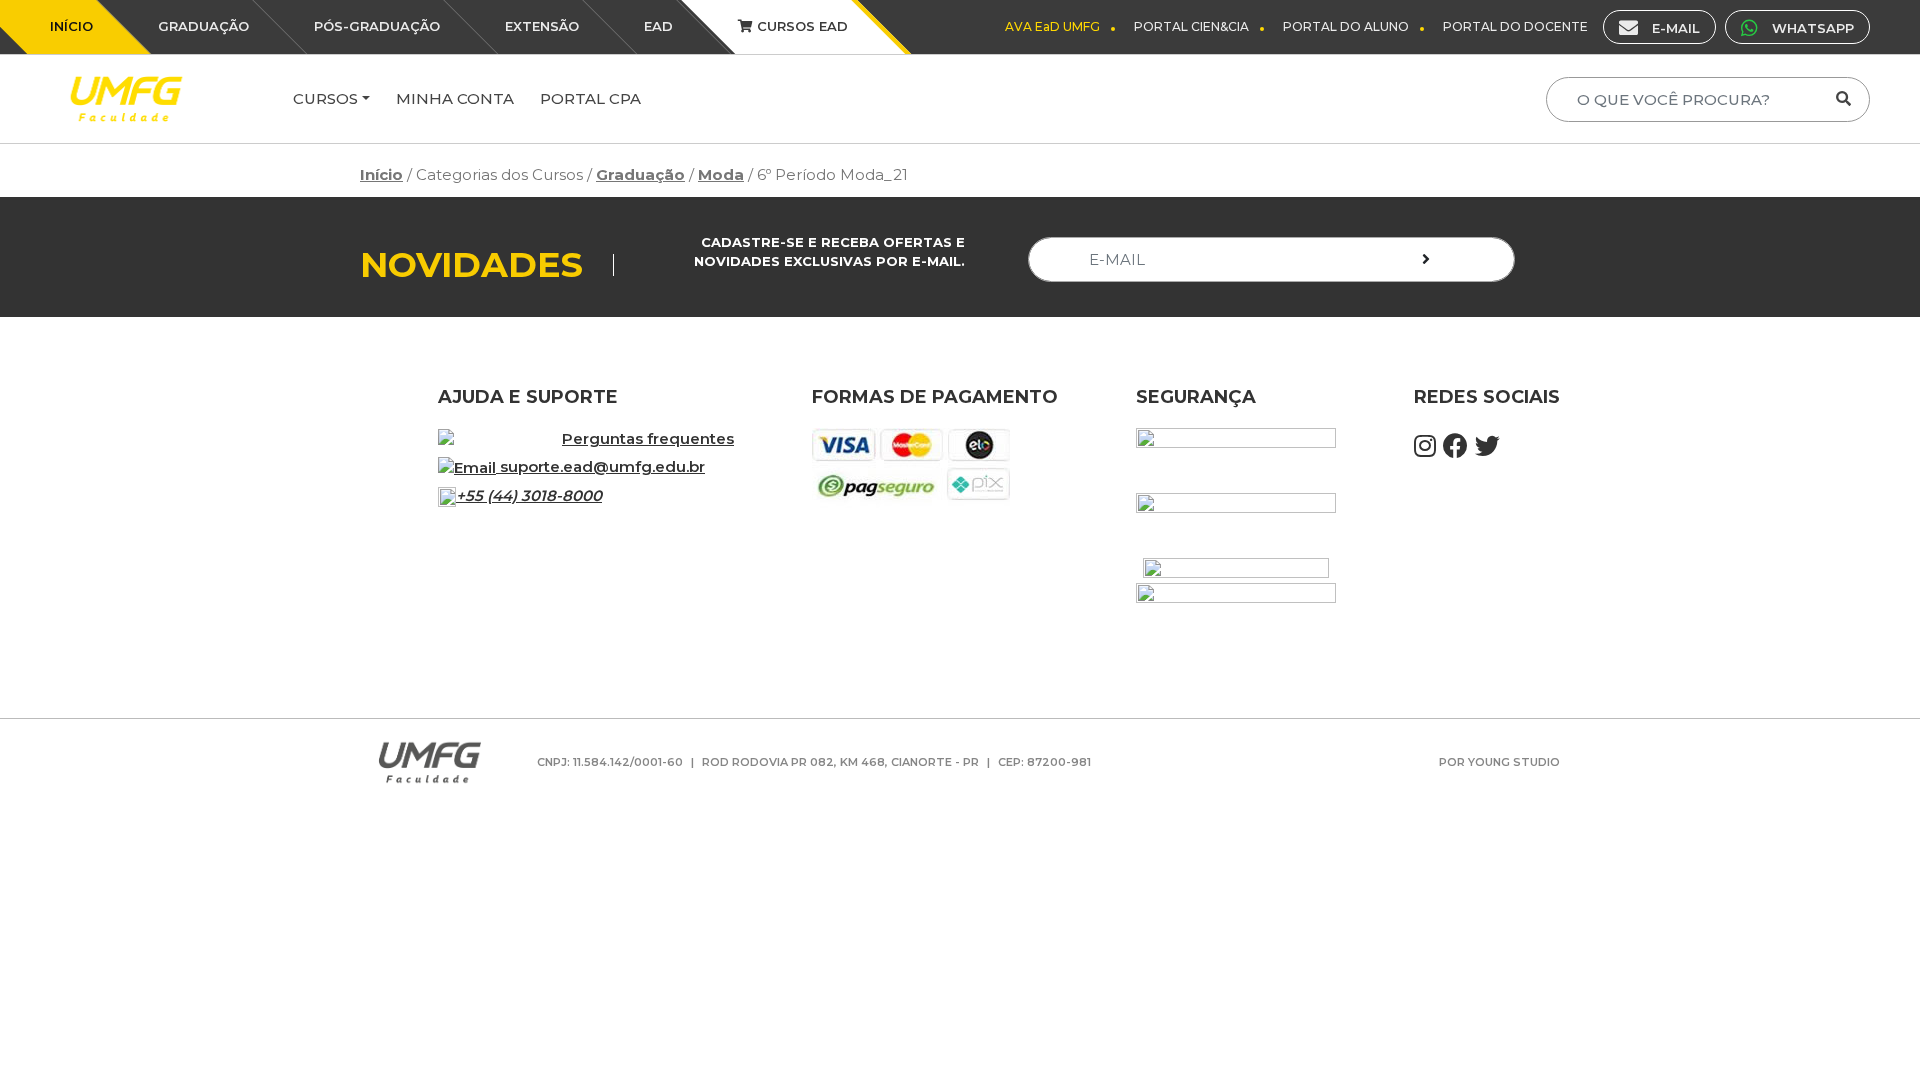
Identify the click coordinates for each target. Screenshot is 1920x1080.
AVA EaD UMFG (1052, 26)
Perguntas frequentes (648, 438)
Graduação (640, 174)
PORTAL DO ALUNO (1346, 26)
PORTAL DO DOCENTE (1515, 26)
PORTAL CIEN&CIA (1191, 26)
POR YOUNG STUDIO (1499, 762)
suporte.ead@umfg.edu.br (602, 466)
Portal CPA (590, 98)
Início (381, 174)
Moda (721, 174)
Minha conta (455, 98)
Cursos (325, 98)
